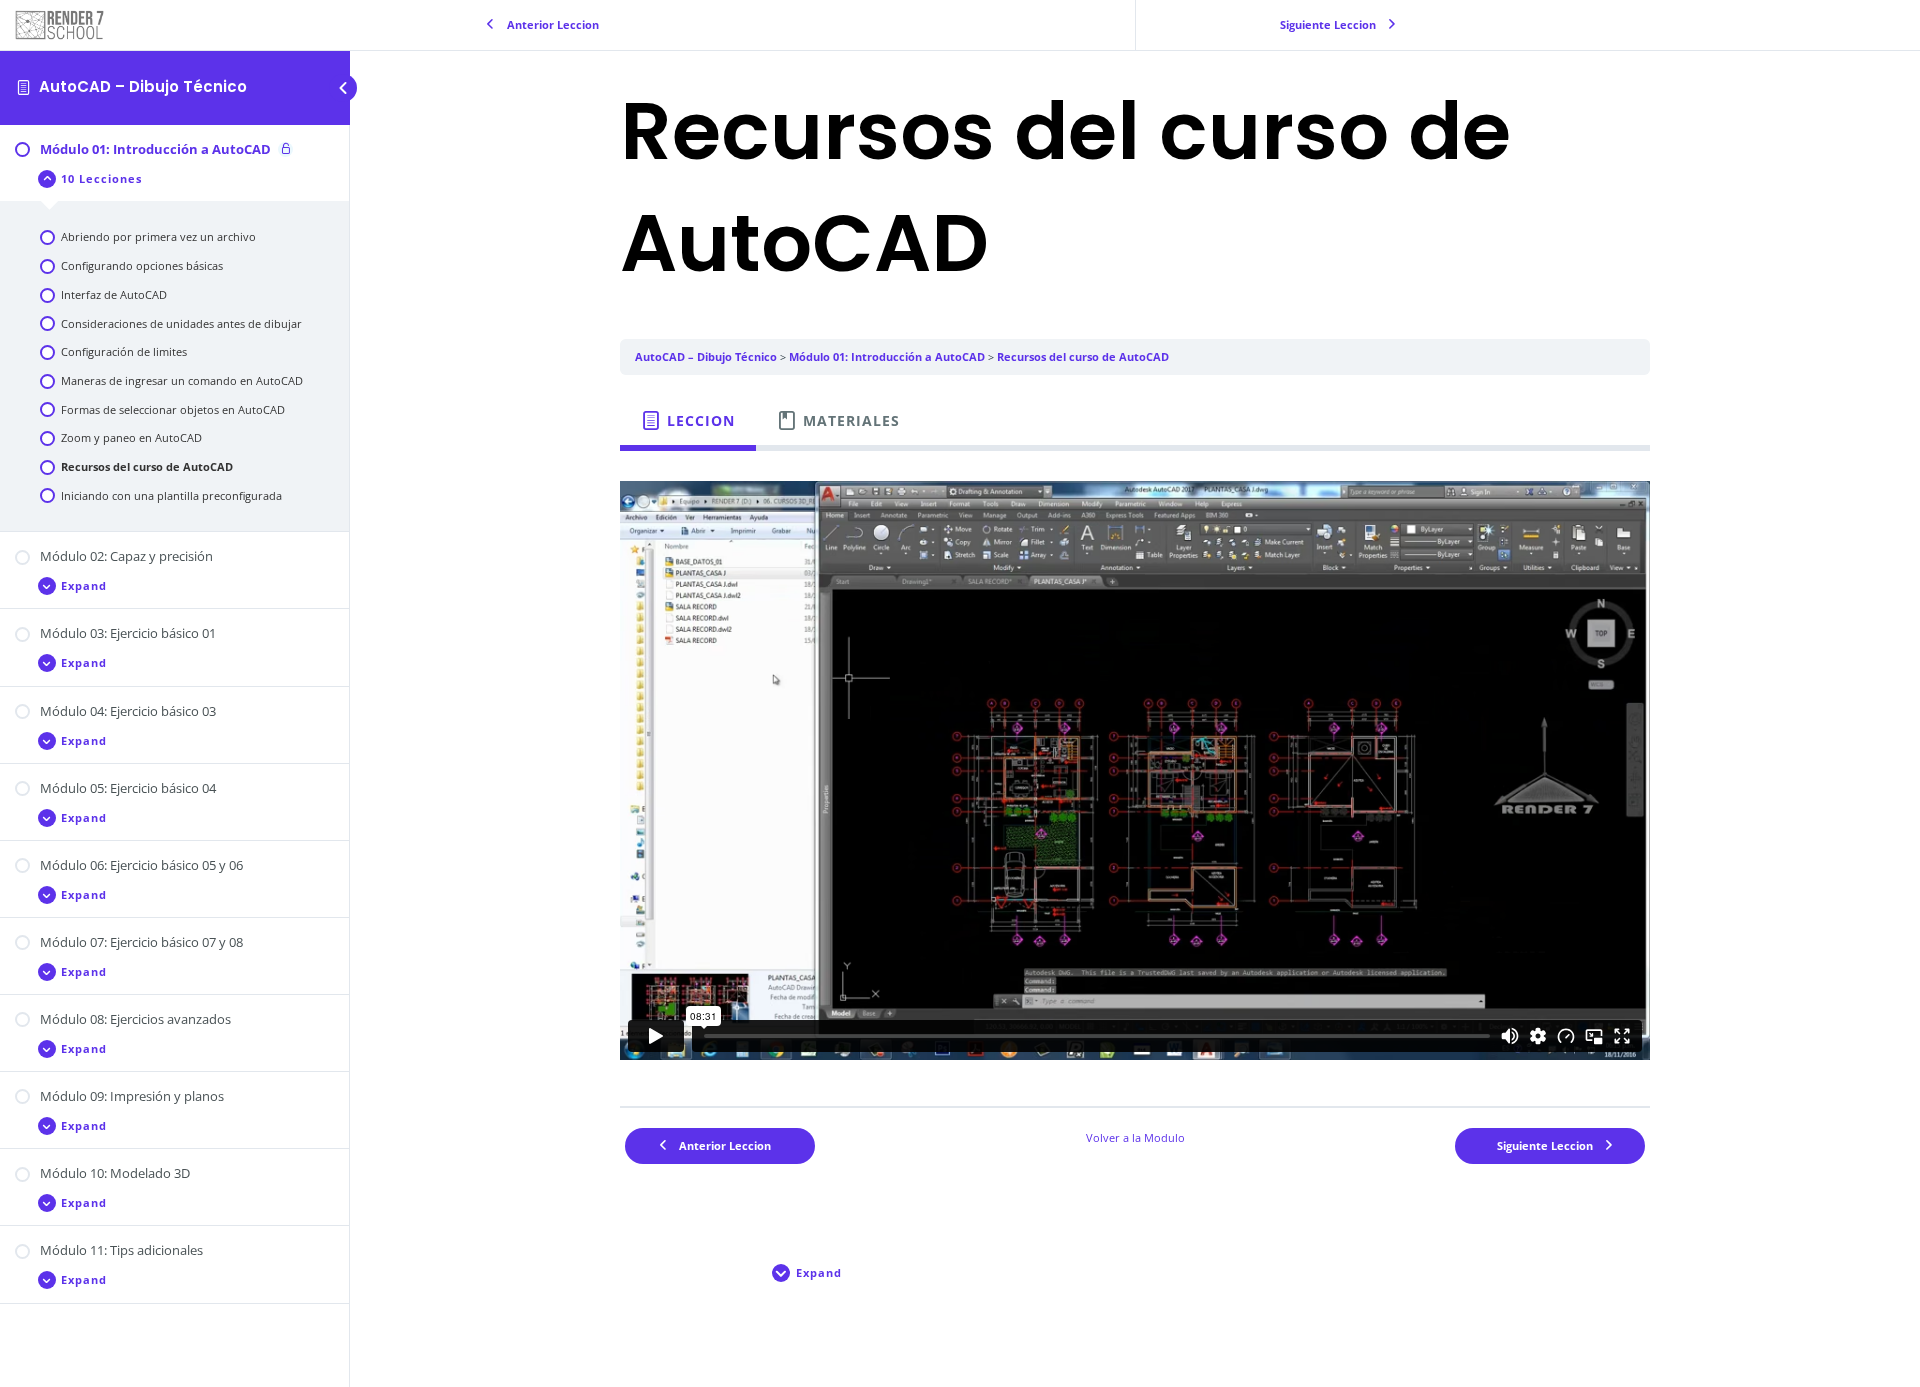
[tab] (688, 421)
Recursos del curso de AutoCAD (1083, 356)
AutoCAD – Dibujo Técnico (143, 86)
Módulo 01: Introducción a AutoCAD (887, 356)
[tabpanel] (1135, 770)
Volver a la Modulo (1135, 1137)
